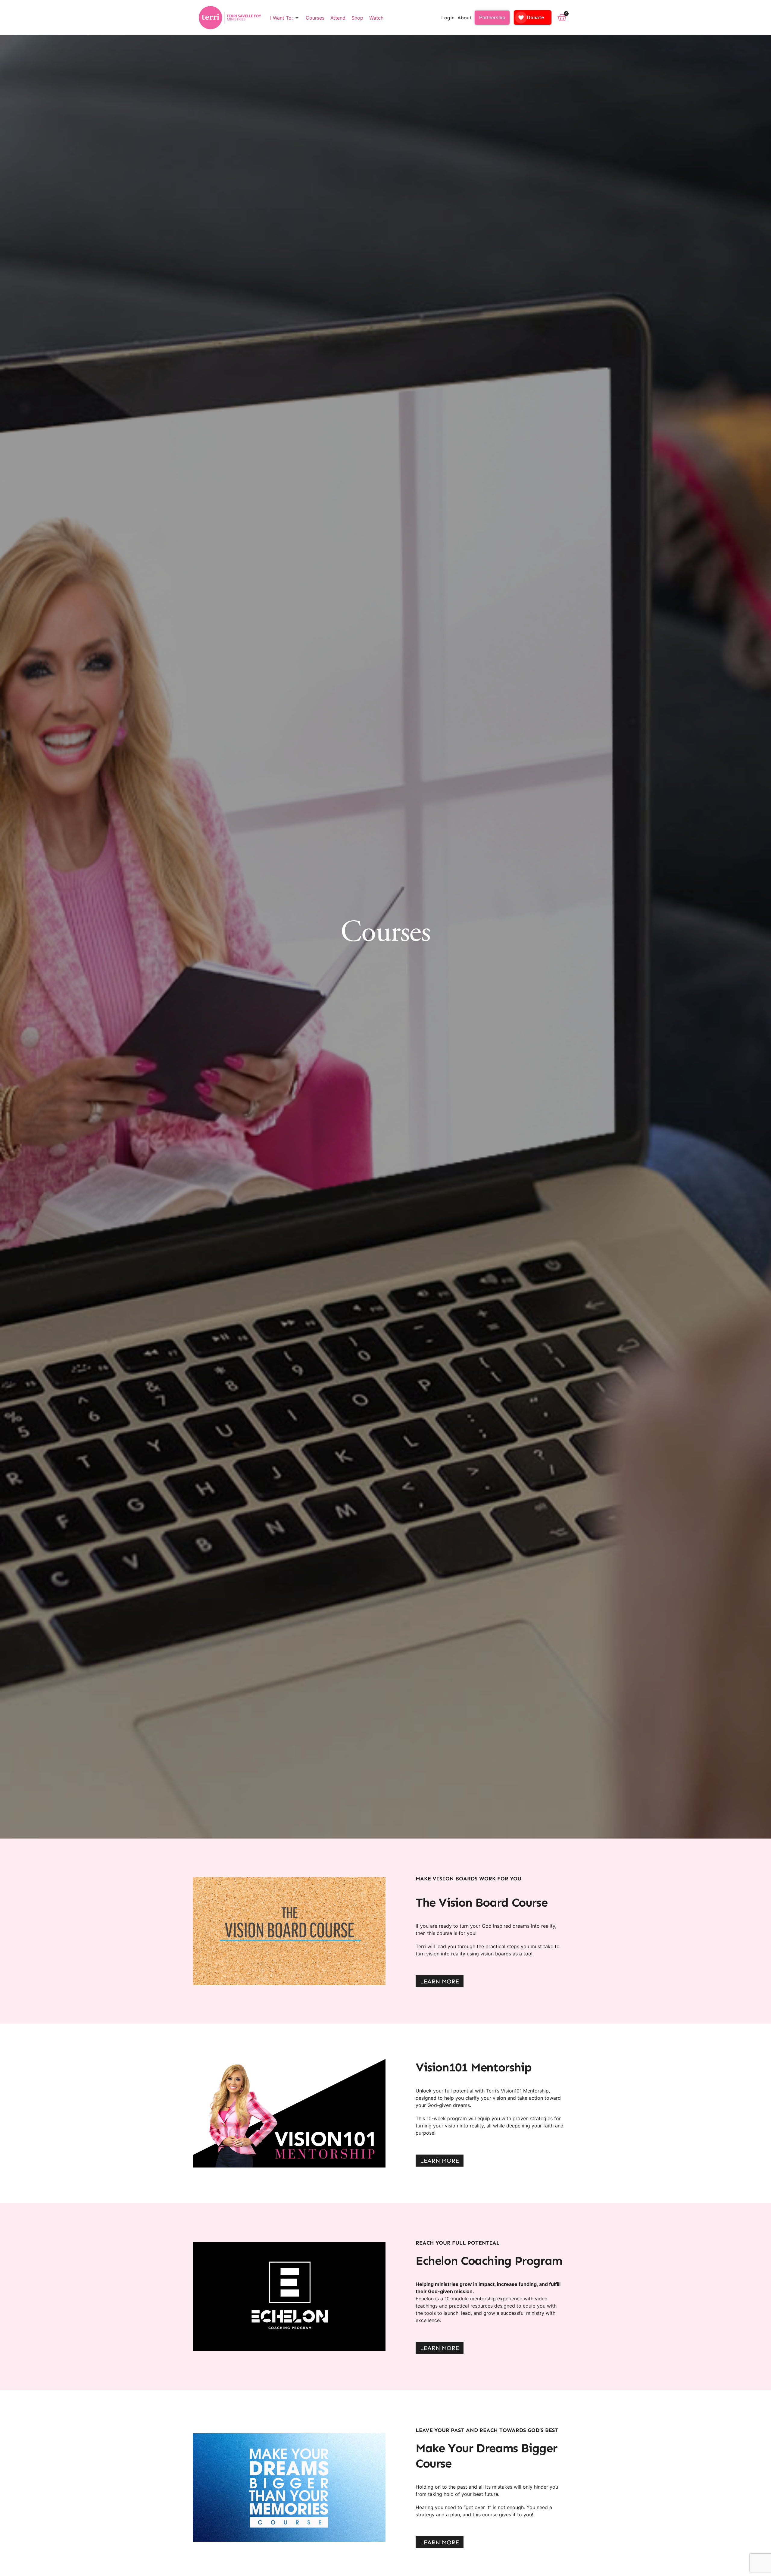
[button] (285, 18)
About (465, 18)
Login (448, 18)
